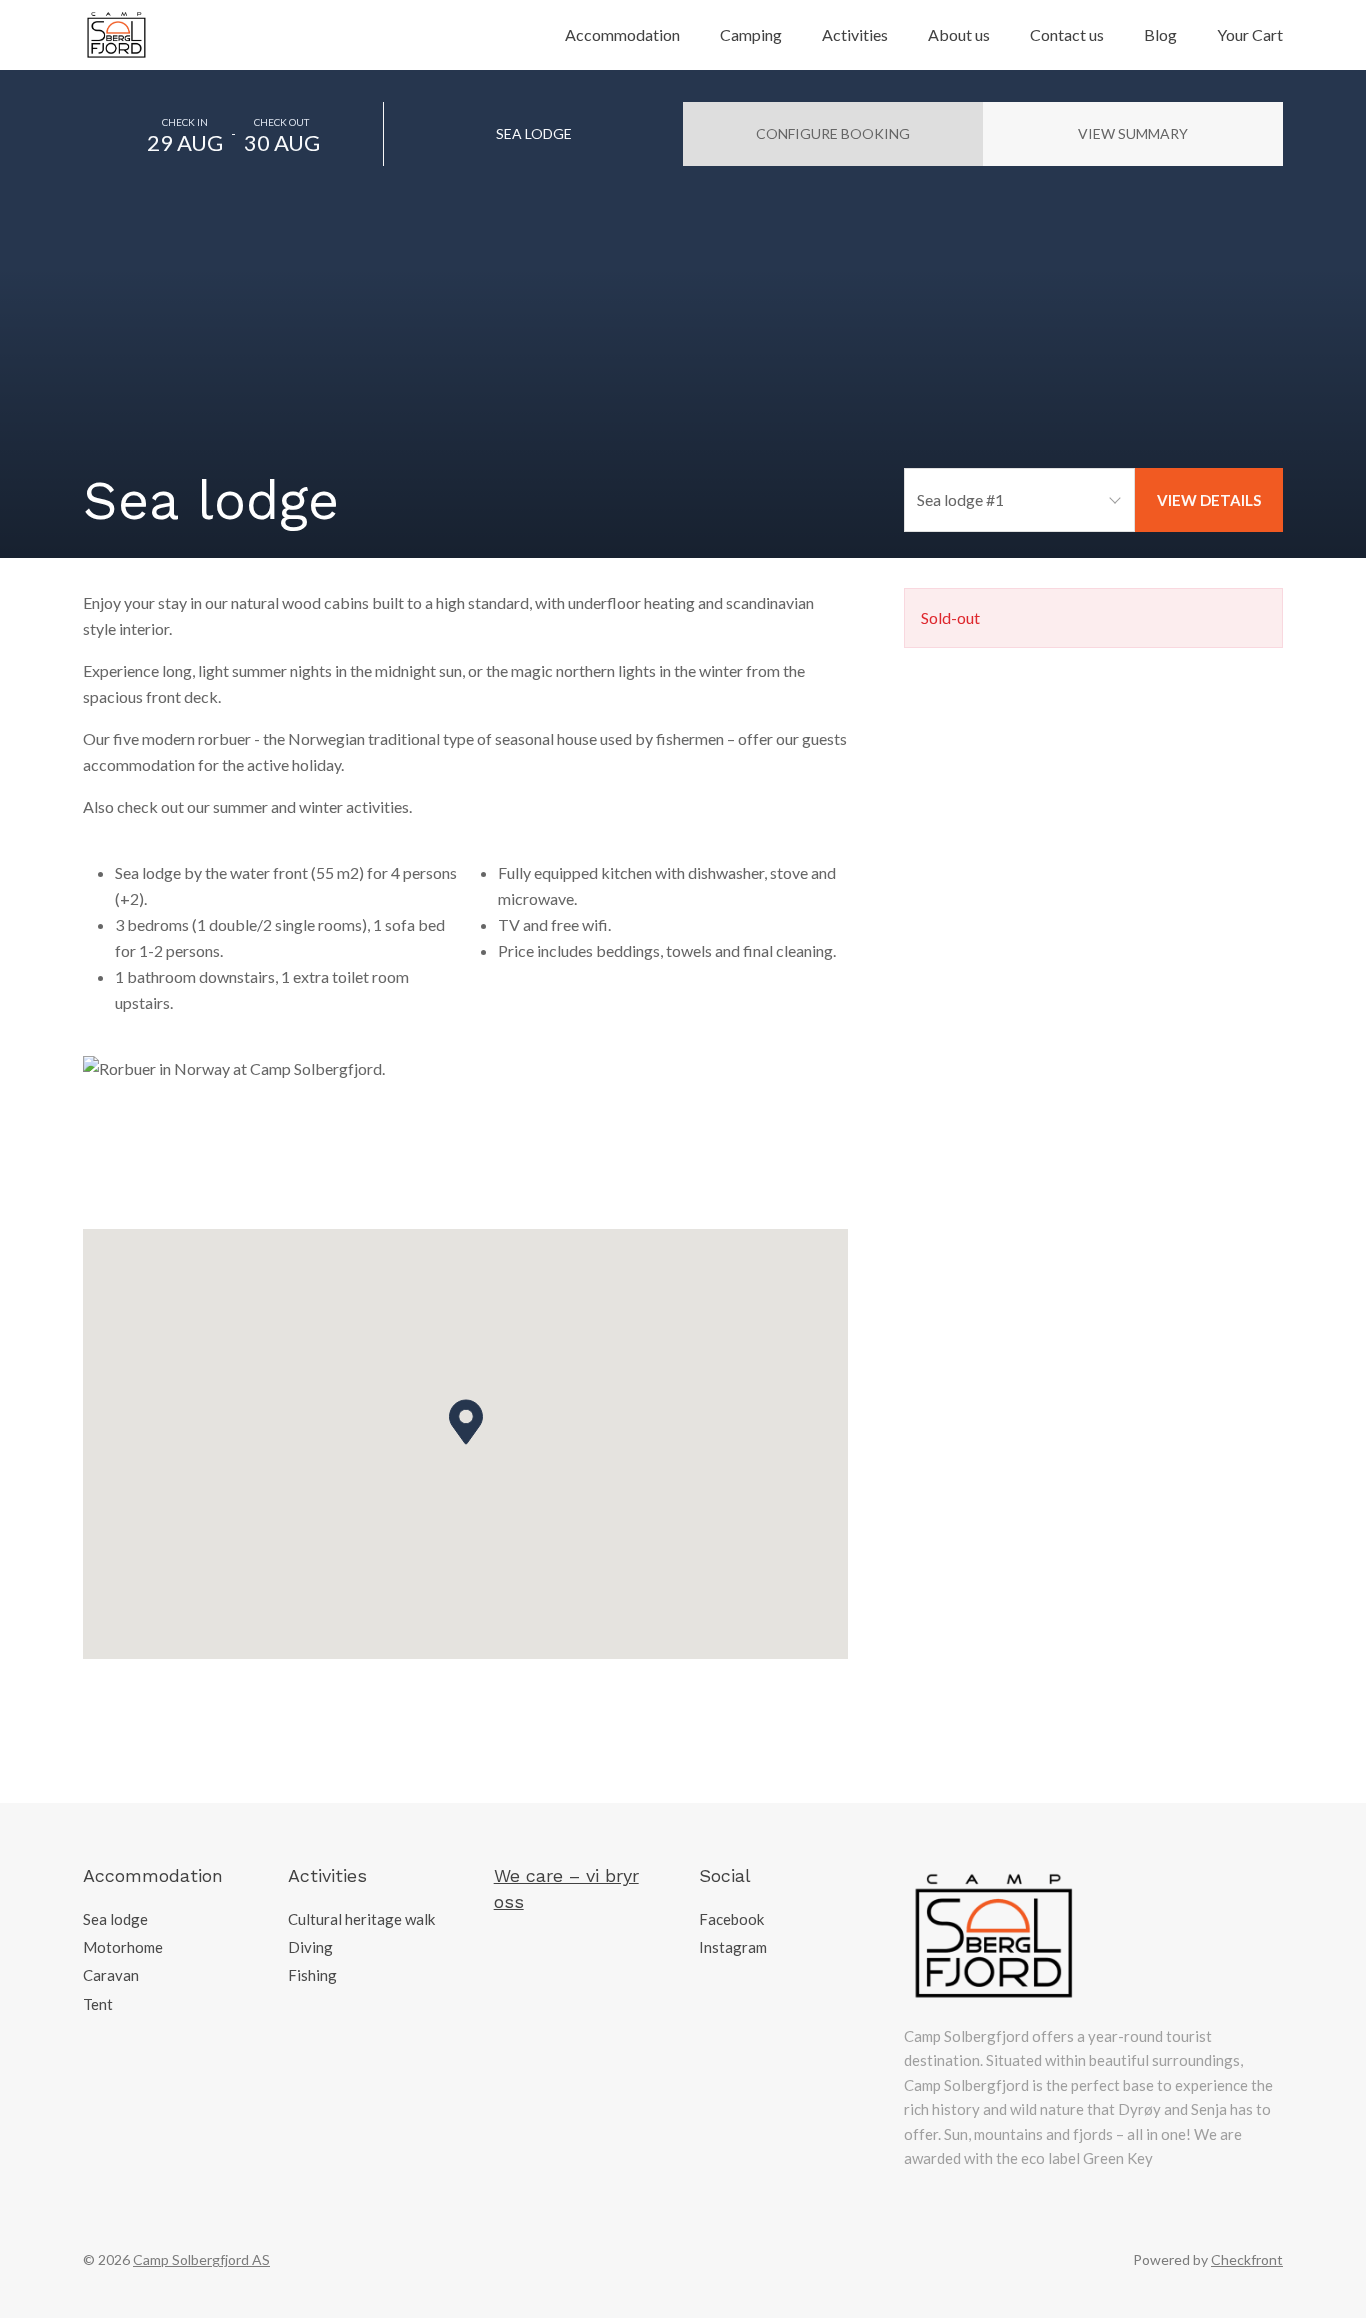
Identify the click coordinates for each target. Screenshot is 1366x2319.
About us (959, 34)
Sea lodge (115, 1919)
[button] (466, 1422)
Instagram (733, 1947)
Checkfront (1247, 2259)
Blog (1160, 34)
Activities (855, 34)
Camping (751, 34)
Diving (310, 1947)
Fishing (312, 1975)
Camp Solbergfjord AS (201, 2259)
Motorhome (123, 1947)
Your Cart (1250, 34)
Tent (98, 2004)
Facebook (731, 1919)
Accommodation (622, 34)
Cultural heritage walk (361, 1919)
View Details (1209, 500)
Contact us (1067, 34)
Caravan (111, 1975)
